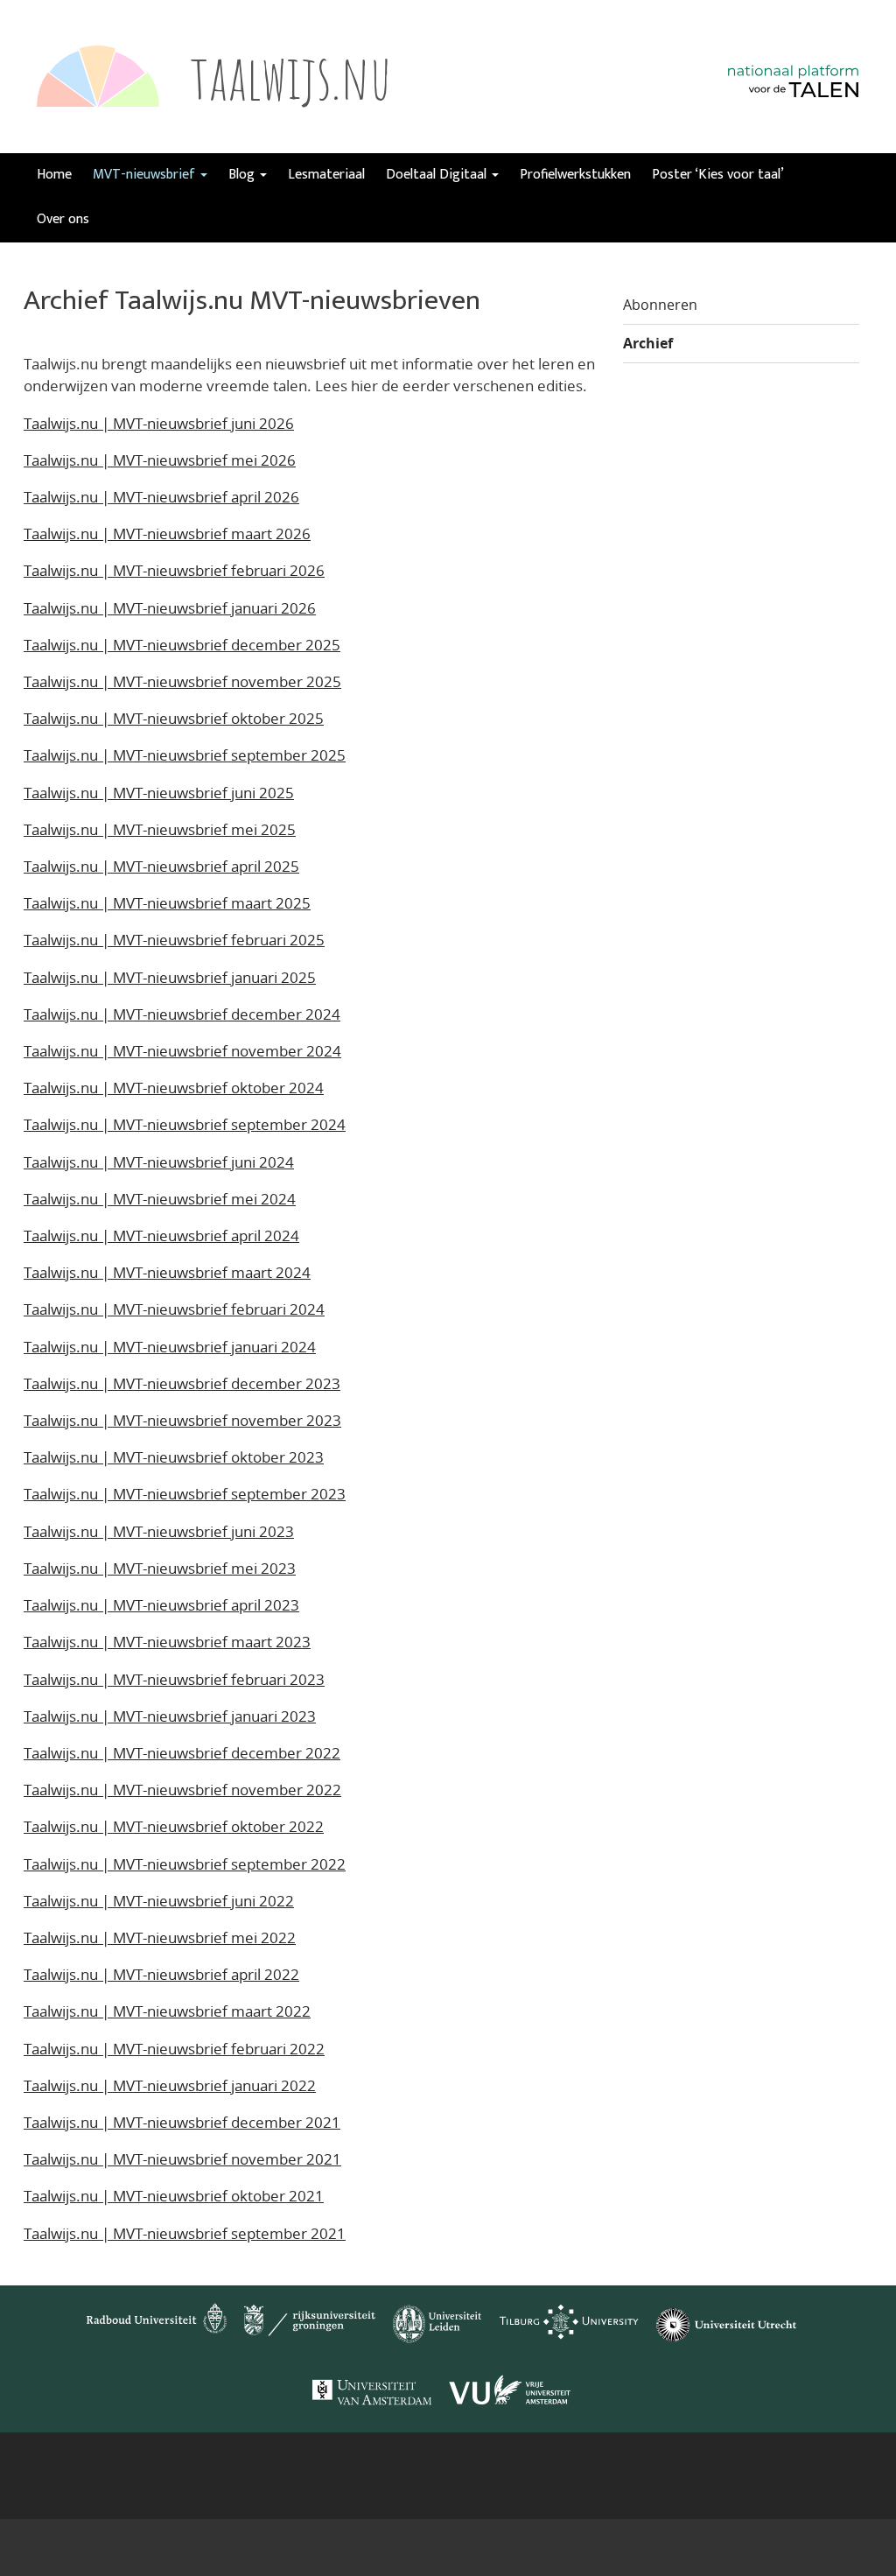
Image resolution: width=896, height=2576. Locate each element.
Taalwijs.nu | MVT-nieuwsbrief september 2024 (185, 1124)
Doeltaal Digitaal (438, 175)
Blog (243, 175)
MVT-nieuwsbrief (146, 175)
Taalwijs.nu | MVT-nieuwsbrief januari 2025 (170, 977)
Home (54, 175)
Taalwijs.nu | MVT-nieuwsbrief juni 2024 (159, 1162)
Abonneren (660, 305)
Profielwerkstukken (575, 175)
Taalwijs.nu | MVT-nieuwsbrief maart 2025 (167, 903)
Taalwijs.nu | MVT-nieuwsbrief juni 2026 (159, 423)
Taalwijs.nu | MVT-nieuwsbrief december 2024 (182, 1014)
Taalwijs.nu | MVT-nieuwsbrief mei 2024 (160, 1199)
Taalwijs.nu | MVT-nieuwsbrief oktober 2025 (174, 718)
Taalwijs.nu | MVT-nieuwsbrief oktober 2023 (174, 1457)
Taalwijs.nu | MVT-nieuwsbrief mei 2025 (160, 829)
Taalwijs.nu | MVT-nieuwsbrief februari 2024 (174, 1309)
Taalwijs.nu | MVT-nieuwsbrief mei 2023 (160, 1568)
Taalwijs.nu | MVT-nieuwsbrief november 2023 (182, 1420)
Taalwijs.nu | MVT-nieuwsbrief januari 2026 (170, 608)
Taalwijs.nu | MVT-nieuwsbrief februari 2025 (174, 940)
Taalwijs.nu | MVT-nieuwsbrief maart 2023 (167, 1642)
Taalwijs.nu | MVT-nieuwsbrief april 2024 (161, 1235)
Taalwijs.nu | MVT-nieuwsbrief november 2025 (182, 681)
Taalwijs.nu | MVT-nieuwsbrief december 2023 (182, 1383)
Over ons (63, 219)
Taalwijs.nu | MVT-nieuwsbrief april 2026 (161, 497)
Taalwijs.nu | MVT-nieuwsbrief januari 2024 (170, 1347)
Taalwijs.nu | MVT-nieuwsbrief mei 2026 (160, 460)
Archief (648, 343)
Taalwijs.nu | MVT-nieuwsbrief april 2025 (161, 866)
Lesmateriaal (326, 175)
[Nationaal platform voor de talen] (794, 100)
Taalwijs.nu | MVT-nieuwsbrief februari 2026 (174, 570)
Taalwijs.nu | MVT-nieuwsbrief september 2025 (185, 755)
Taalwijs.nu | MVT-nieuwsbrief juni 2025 (159, 793)
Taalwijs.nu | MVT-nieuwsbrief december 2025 (182, 645)
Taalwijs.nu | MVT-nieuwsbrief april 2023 (161, 1605)
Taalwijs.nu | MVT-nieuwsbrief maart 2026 (167, 533)
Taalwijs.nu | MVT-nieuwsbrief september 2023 (185, 1494)
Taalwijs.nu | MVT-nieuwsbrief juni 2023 (159, 1531)
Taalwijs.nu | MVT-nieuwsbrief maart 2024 (167, 1272)
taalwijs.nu (291, 76)
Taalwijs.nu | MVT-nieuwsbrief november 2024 (182, 1051)
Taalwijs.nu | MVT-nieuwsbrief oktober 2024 (174, 1088)
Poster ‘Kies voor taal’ (718, 175)
